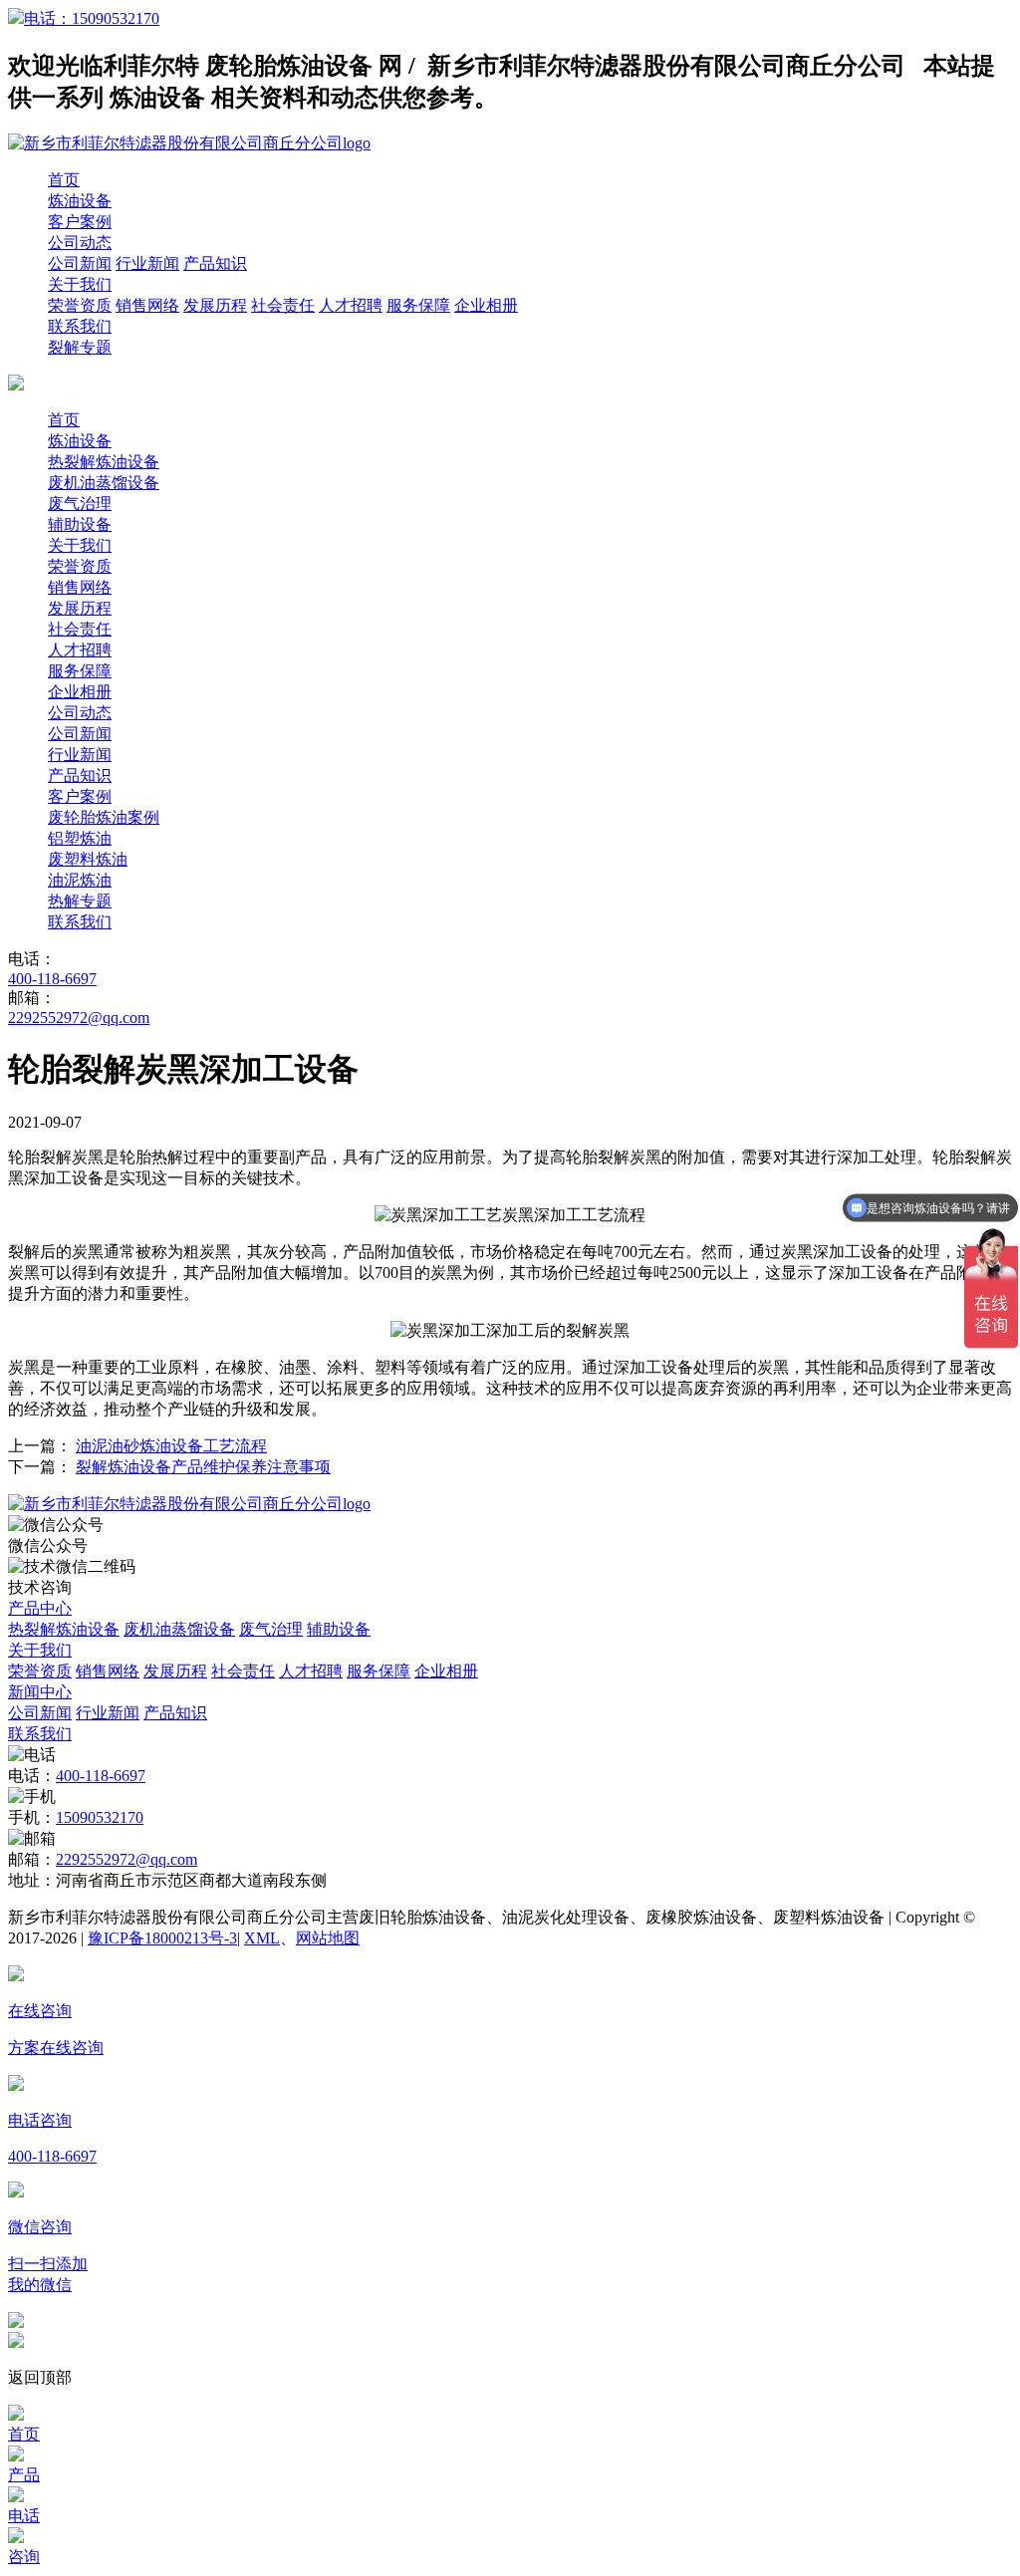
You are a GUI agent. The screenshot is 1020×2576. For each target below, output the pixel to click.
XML (262, 1938)
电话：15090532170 (92, 18)
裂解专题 (80, 347)
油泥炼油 (80, 880)
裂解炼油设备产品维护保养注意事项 (203, 1467)
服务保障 (418, 305)
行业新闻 (147, 263)
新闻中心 (40, 1692)
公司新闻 (80, 263)
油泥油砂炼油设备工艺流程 (171, 1446)
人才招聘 (351, 305)
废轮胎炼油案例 (104, 817)
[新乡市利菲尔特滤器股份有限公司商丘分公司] (189, 1504)
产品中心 (40, 1608)
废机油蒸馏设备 (104, 483)
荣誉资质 (80, 305)
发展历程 (215, 305)
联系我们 (80, 326)
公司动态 (80, 243)
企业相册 (486, 305)
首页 (64, 180)
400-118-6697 (52, 979)
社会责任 (283, 305)
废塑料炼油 (88, 859)
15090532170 (100, 1817)
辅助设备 (80, 524)
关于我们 (80, 284)
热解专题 (80, 901)
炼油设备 (80, 201)
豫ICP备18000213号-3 (162, 1938)
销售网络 (147, 305)
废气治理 (80, 504)
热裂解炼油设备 (104, 462)
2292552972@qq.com (79, 1018)
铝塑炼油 (80, 838)
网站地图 (328, 1938)
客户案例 (80, 222)
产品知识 (215, 263)
